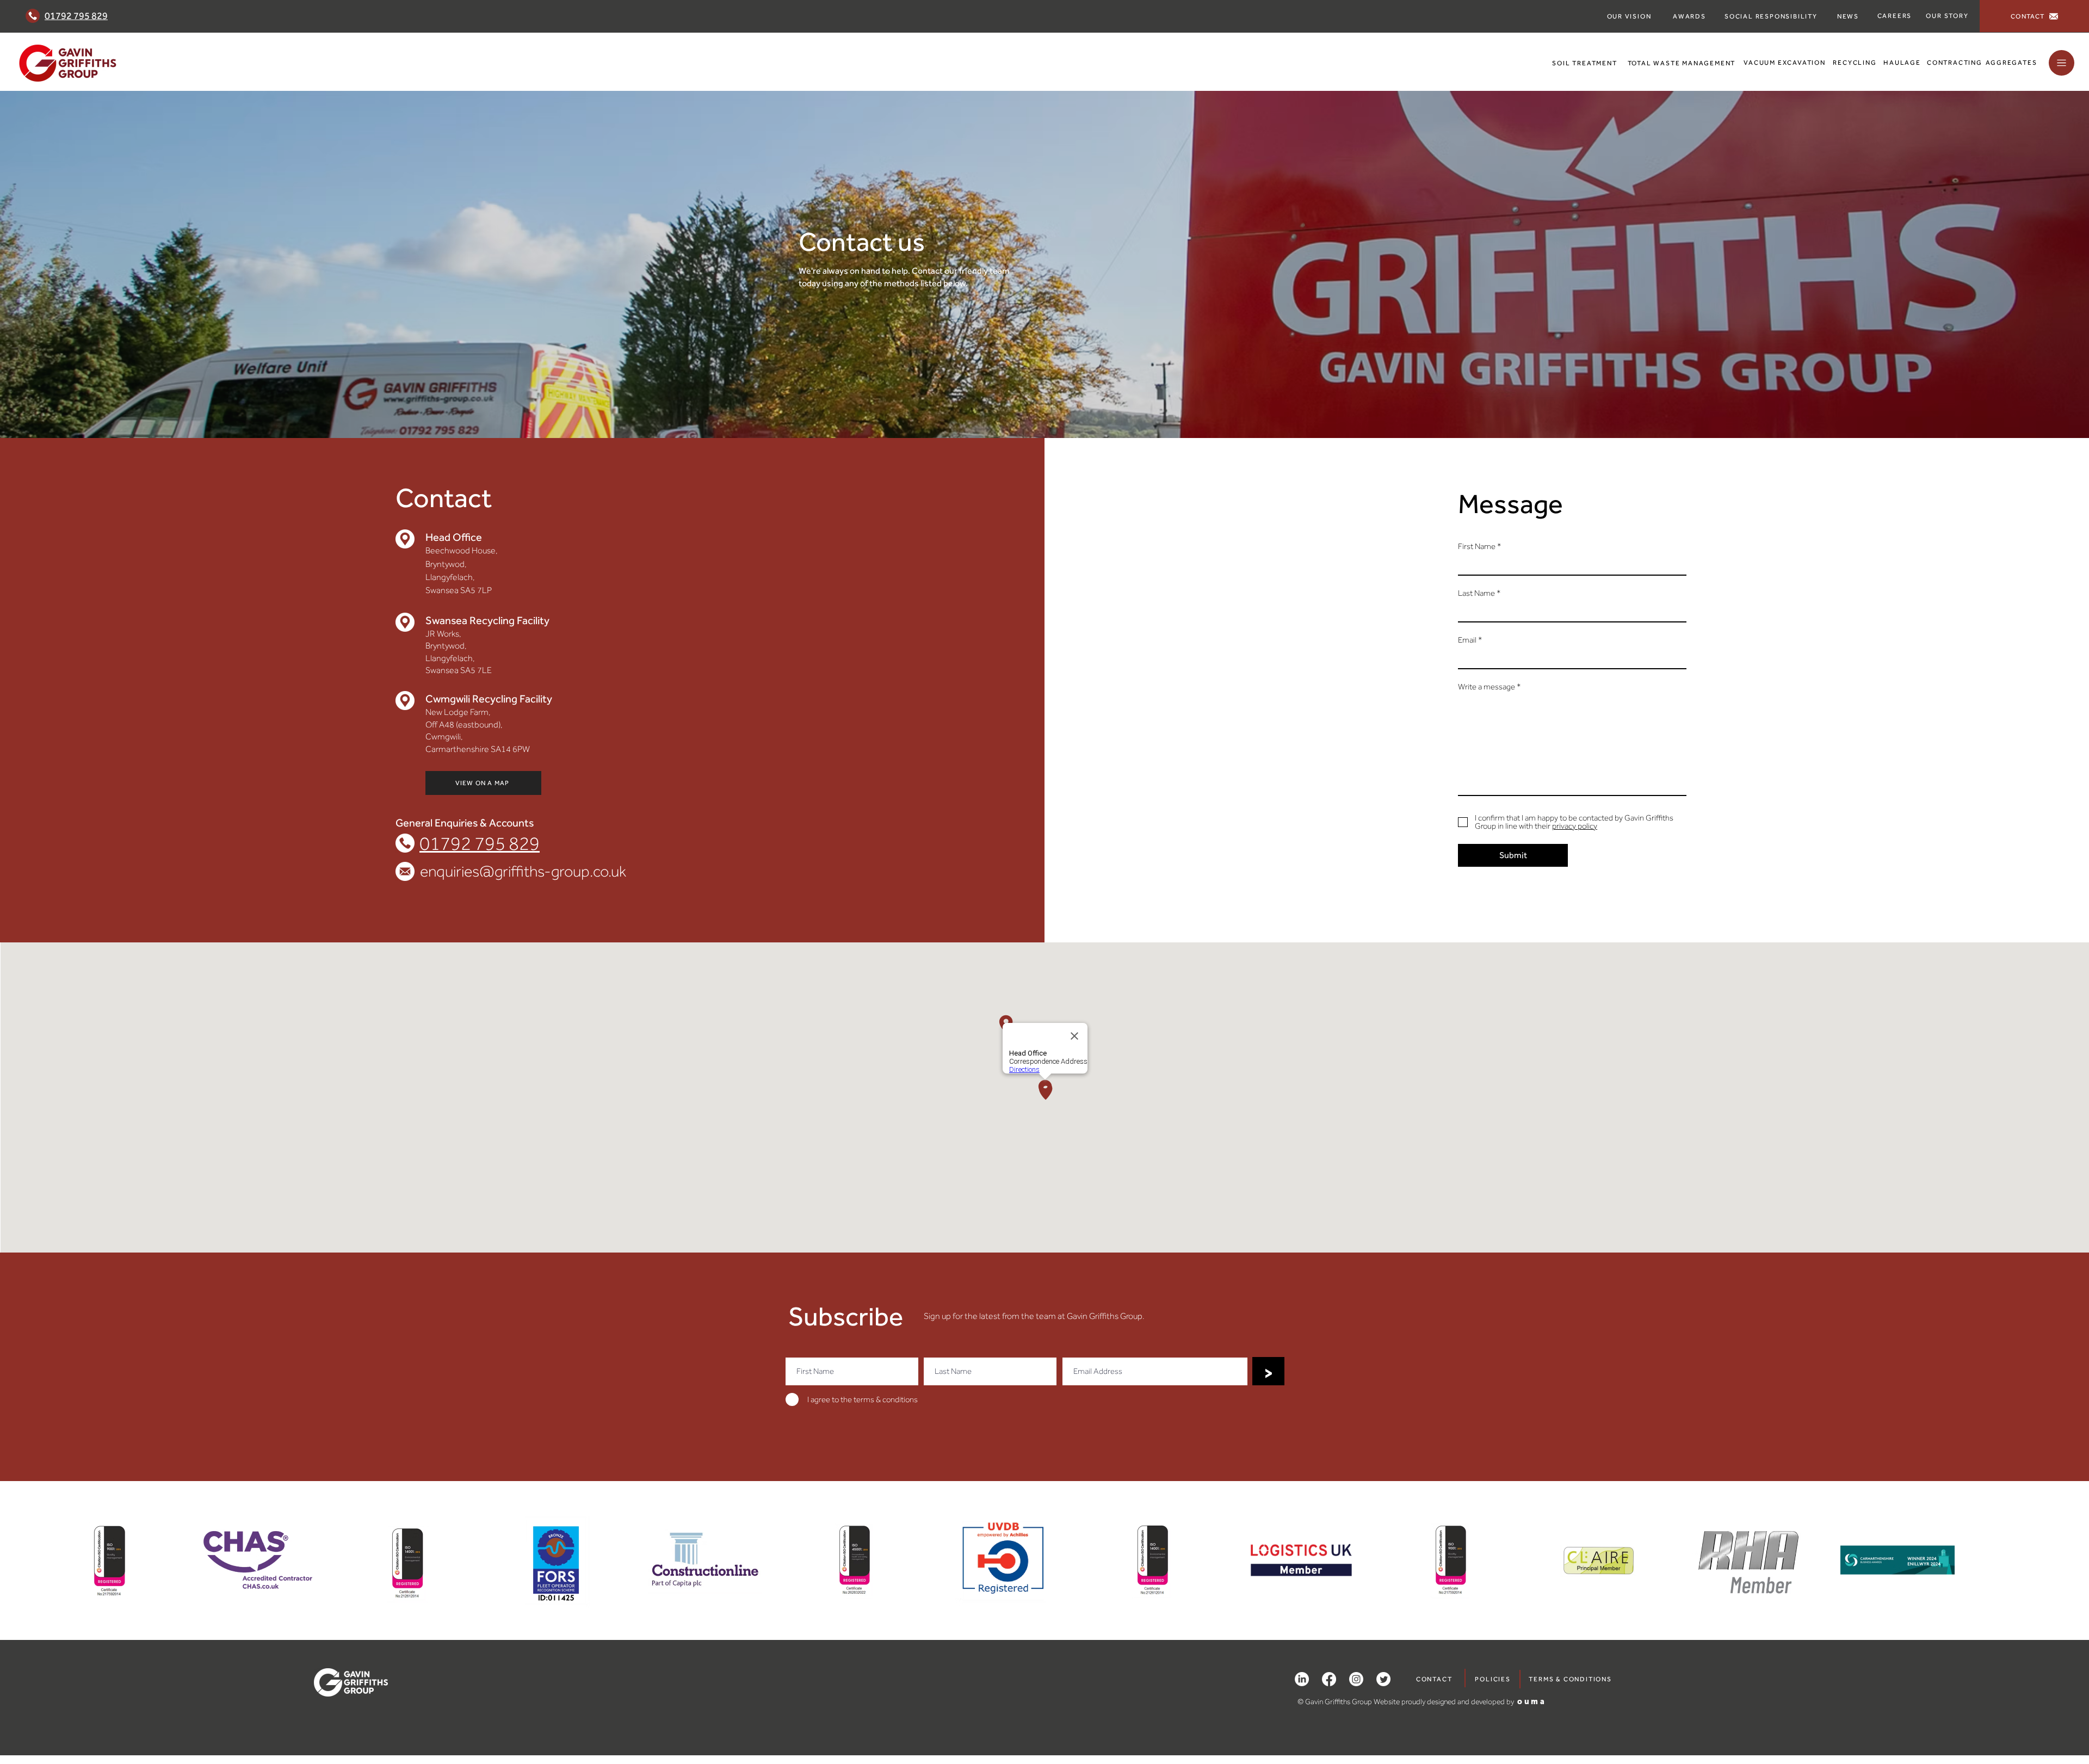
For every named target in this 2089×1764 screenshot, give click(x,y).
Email (1467, 640)
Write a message (1487, 687)
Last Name (1476, 593)
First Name (1477, 547)
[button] (2062, 63)
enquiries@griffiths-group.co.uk (523, 871)
